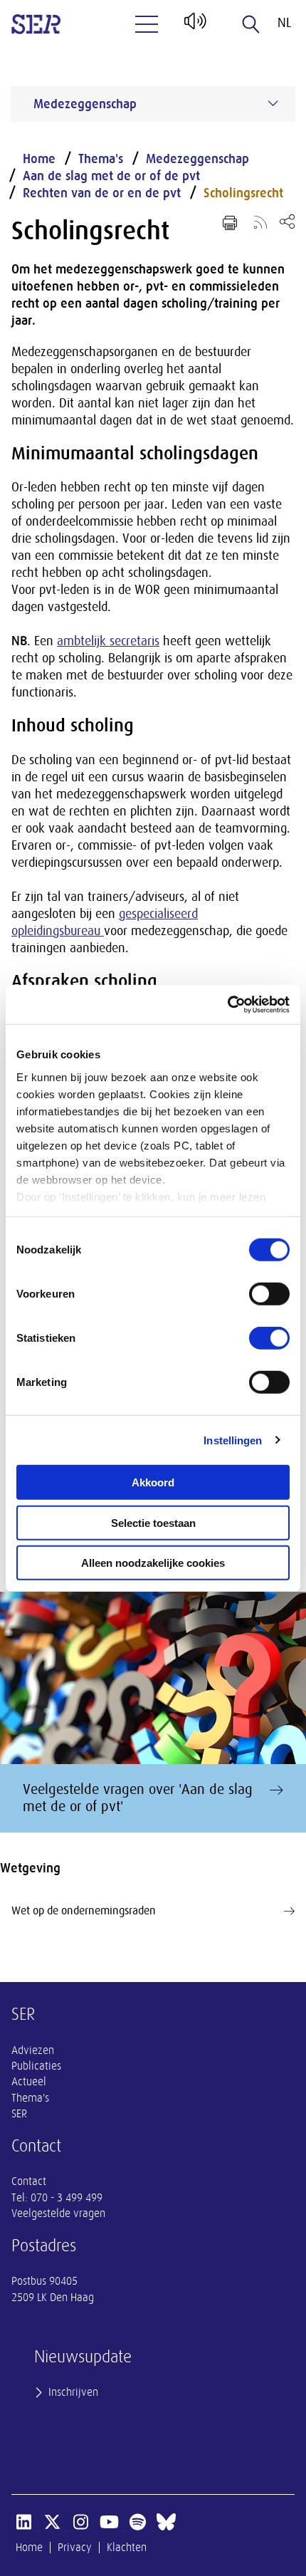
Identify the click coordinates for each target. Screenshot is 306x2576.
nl (284, 23)
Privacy (75, 2548)
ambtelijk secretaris (108, 641)
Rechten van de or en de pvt (102, 193)
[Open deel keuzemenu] (287, 221)
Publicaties (36, 2066)
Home (39, 159)
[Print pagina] (230, 223)
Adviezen (33, 2050)
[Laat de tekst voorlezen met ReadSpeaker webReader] (194, 26)
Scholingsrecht (243, 193)
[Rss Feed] (260, 221)
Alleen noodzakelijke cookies (153, 1563)
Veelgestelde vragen (58, 2213)
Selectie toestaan (153, 1522)
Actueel (29, 2082)
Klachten (127, 2548)
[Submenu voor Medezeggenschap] (273, 103)
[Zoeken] (251, 24)
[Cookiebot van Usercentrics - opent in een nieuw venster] (227, 1004)
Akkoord (153, 1482)
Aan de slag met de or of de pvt (111, 176)
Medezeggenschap (197, 159)
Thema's (101, 159)
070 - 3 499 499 (67, 2198)
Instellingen (233, 1440)
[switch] (269, 1294)
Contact (29, 2181)
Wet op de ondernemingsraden (84, 1911)
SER (19, 2114)
